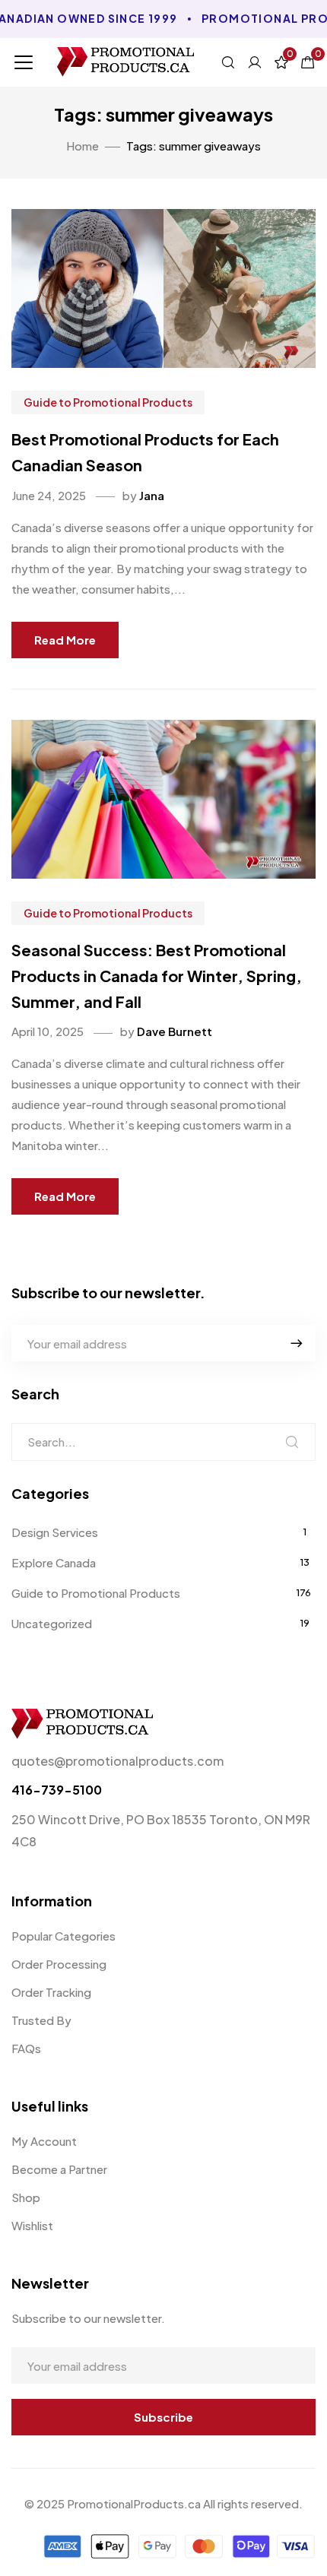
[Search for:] (163, 1442)
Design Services (55, 1532)
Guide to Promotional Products (108, 402)
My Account (44, 2141)
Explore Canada (54, 1562)
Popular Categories (63, 1936)
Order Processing (59, 1964)
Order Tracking (51, 1992)
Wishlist (32, 2225)
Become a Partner (59, 2169)
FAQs (26, 2048)
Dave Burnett (175, 1031)
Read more (65, 640)
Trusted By (41, 2020)
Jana (152, 495)
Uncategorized (52, 1623)
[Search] (292, 1442)
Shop (26, 2197)
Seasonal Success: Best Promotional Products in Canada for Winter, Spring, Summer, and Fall (157, 975)
